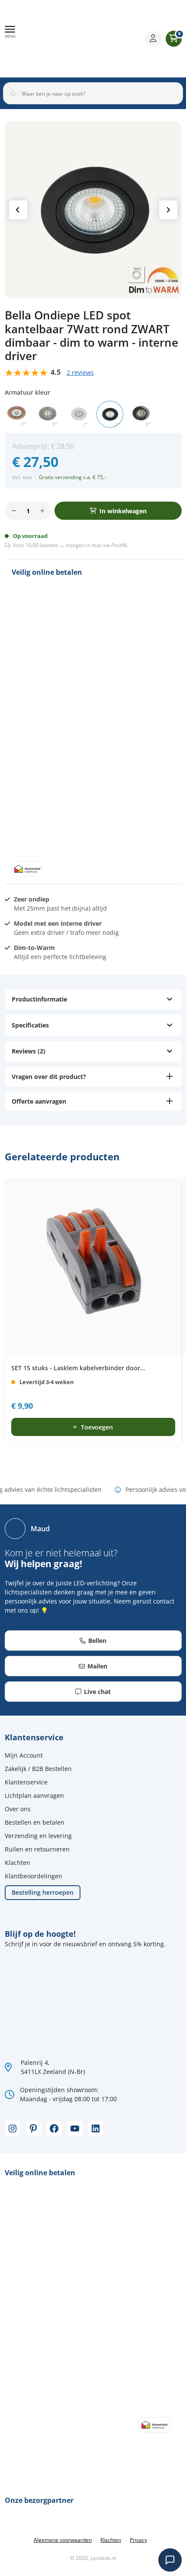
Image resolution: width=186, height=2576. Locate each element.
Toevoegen (97, 1427)
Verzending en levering (38, 1836)
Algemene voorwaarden (63, 2540)
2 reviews (80, 372)
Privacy (138, 2540)
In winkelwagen (123, 511)
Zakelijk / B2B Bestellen (38, 1769)
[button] (10, 32)
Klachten (18, 1863)
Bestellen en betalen (35, 1822)
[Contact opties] (170, 2560)
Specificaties (30, 1025)
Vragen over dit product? (49, 1077)
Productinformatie (39, 999)
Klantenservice (26, 1782)
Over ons (18, 1809)
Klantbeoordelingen (34, 1876)
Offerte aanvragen (39, 1101)
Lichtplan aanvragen (34, 1795)
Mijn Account (24, 1755)
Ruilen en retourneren (37, 1849)
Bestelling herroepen (43, 1892)
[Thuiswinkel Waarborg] (102, 39)
